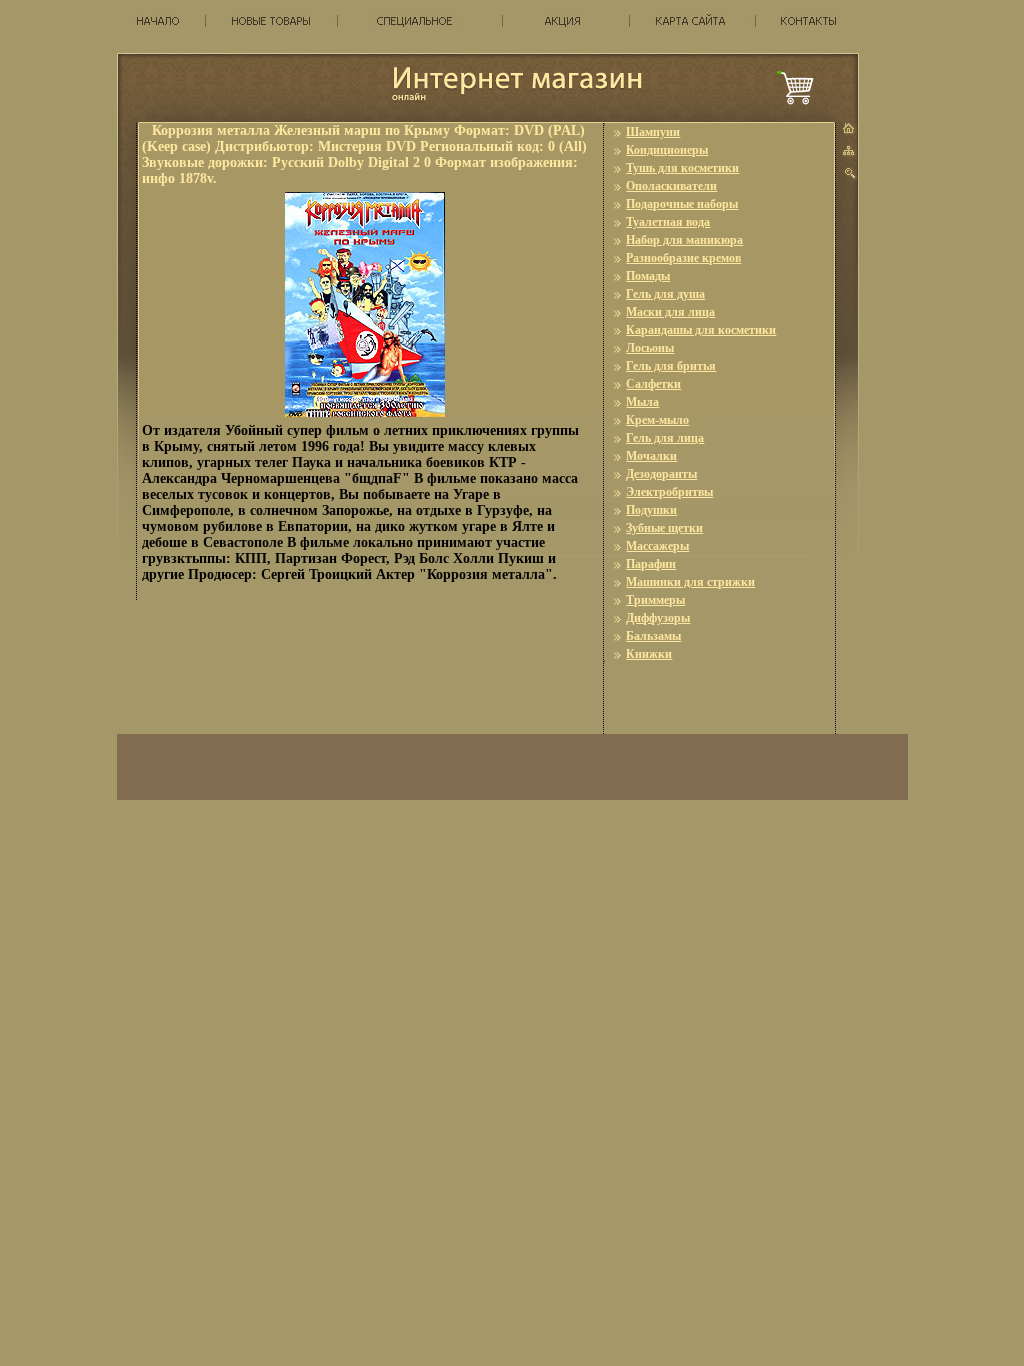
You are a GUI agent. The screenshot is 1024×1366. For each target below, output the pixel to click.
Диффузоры (658, 618)
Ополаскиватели (671, 186)
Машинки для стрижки (690, 582)
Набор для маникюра (684, 240)
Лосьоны (650, 348)
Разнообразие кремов (683, 258)
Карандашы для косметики (701, 330)
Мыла (642, 402)
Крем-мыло (657, 420)
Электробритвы (669, 492)
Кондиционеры (667, 150)
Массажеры (657, 546)
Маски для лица (670, 312)
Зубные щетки (664, 528)
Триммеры (655, 600)
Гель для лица (665, 438)
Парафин (651, 564)
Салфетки (653, 384)
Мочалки (651, 456)
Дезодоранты (661, 474)
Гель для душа (665, 294)
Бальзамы (653, 636)
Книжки (649, 654)
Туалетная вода (668, 222)
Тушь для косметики (682, 168)
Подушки (651, 510)
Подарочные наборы (682, 204)
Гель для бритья (671, 366)
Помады (648, 276)
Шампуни (653, 132)
